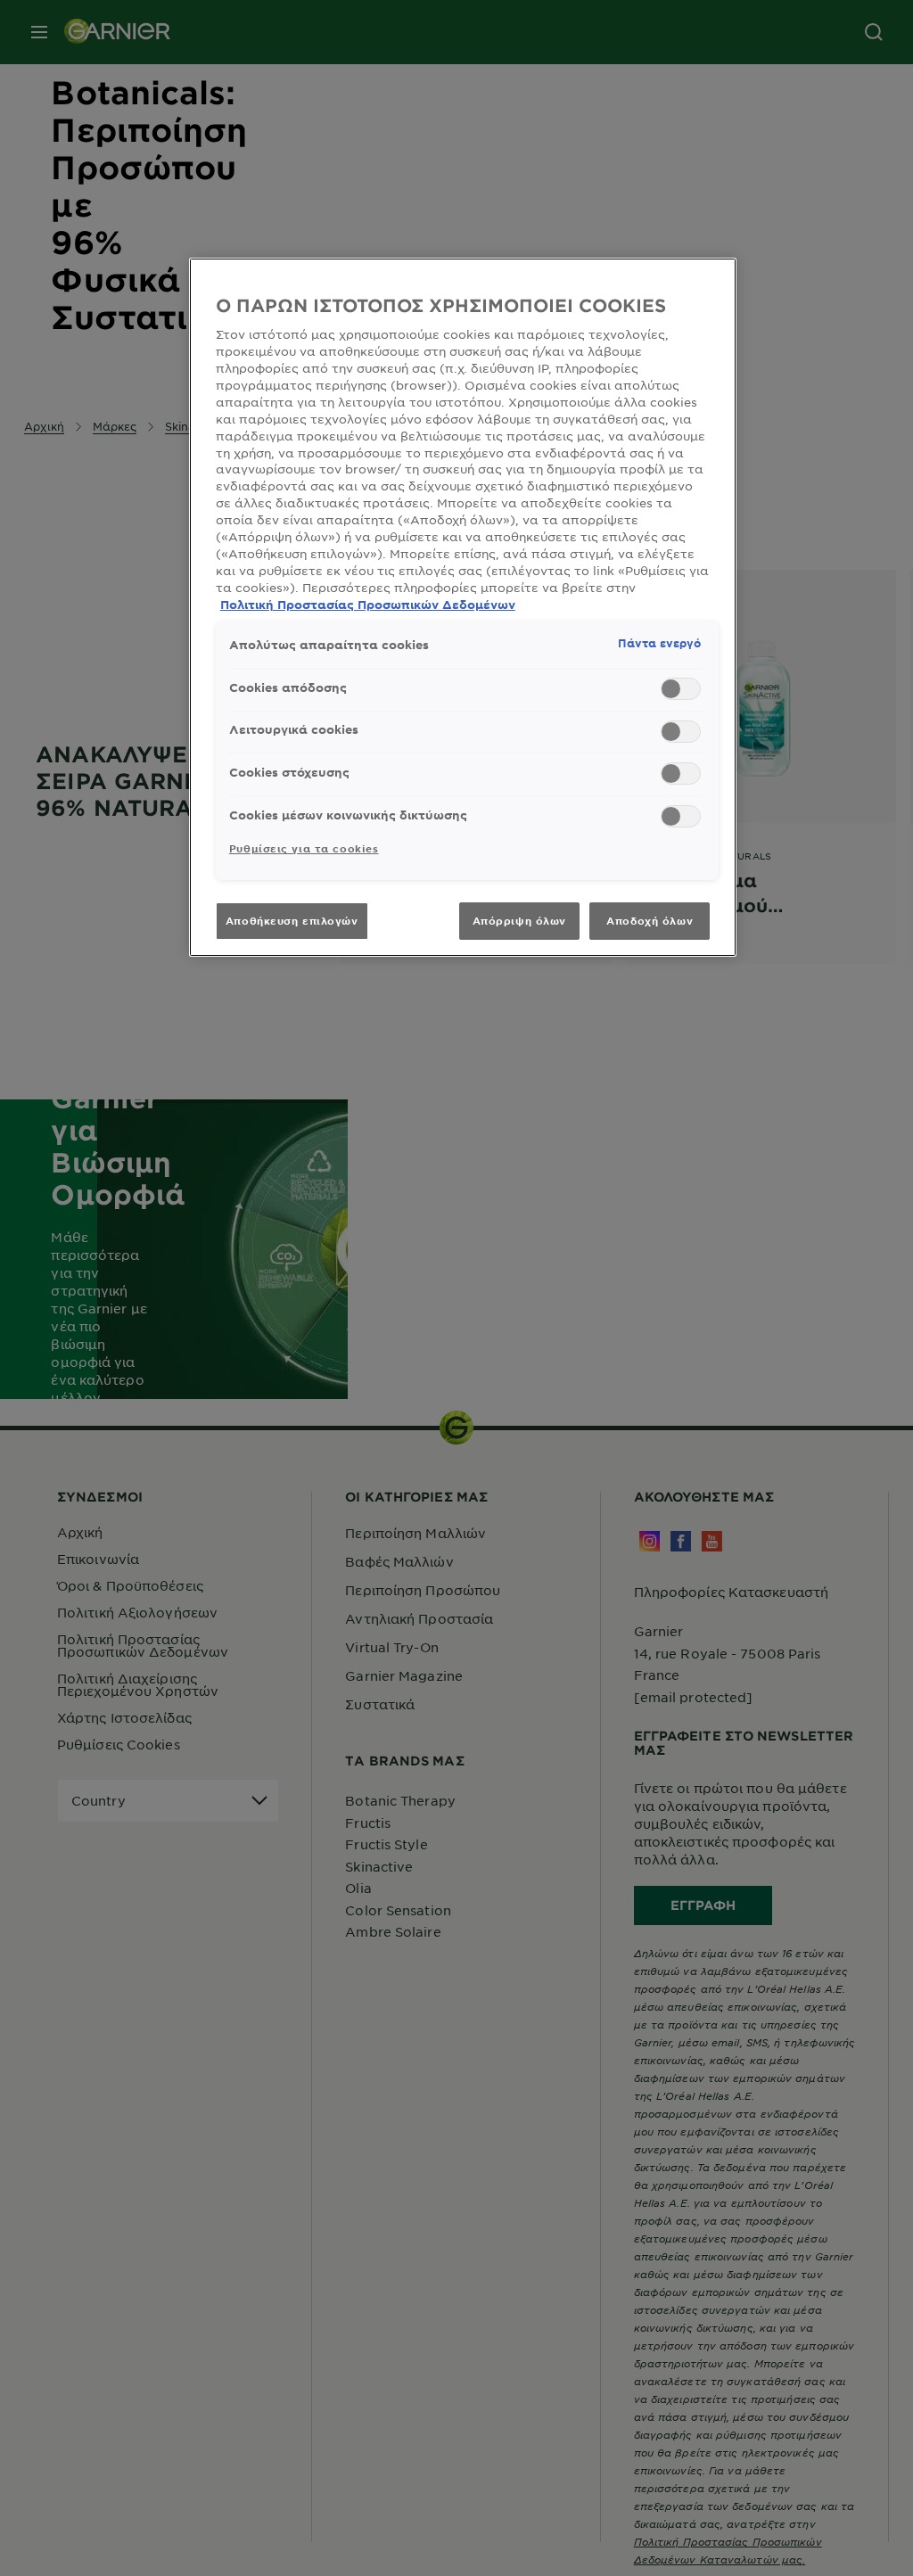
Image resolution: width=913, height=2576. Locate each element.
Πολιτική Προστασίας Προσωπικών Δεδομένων (368, 605)
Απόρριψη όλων (519, 920)
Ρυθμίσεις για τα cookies (304, 848)
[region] (463, 607)
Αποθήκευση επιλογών (292, 920)
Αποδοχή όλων (650, 920)
